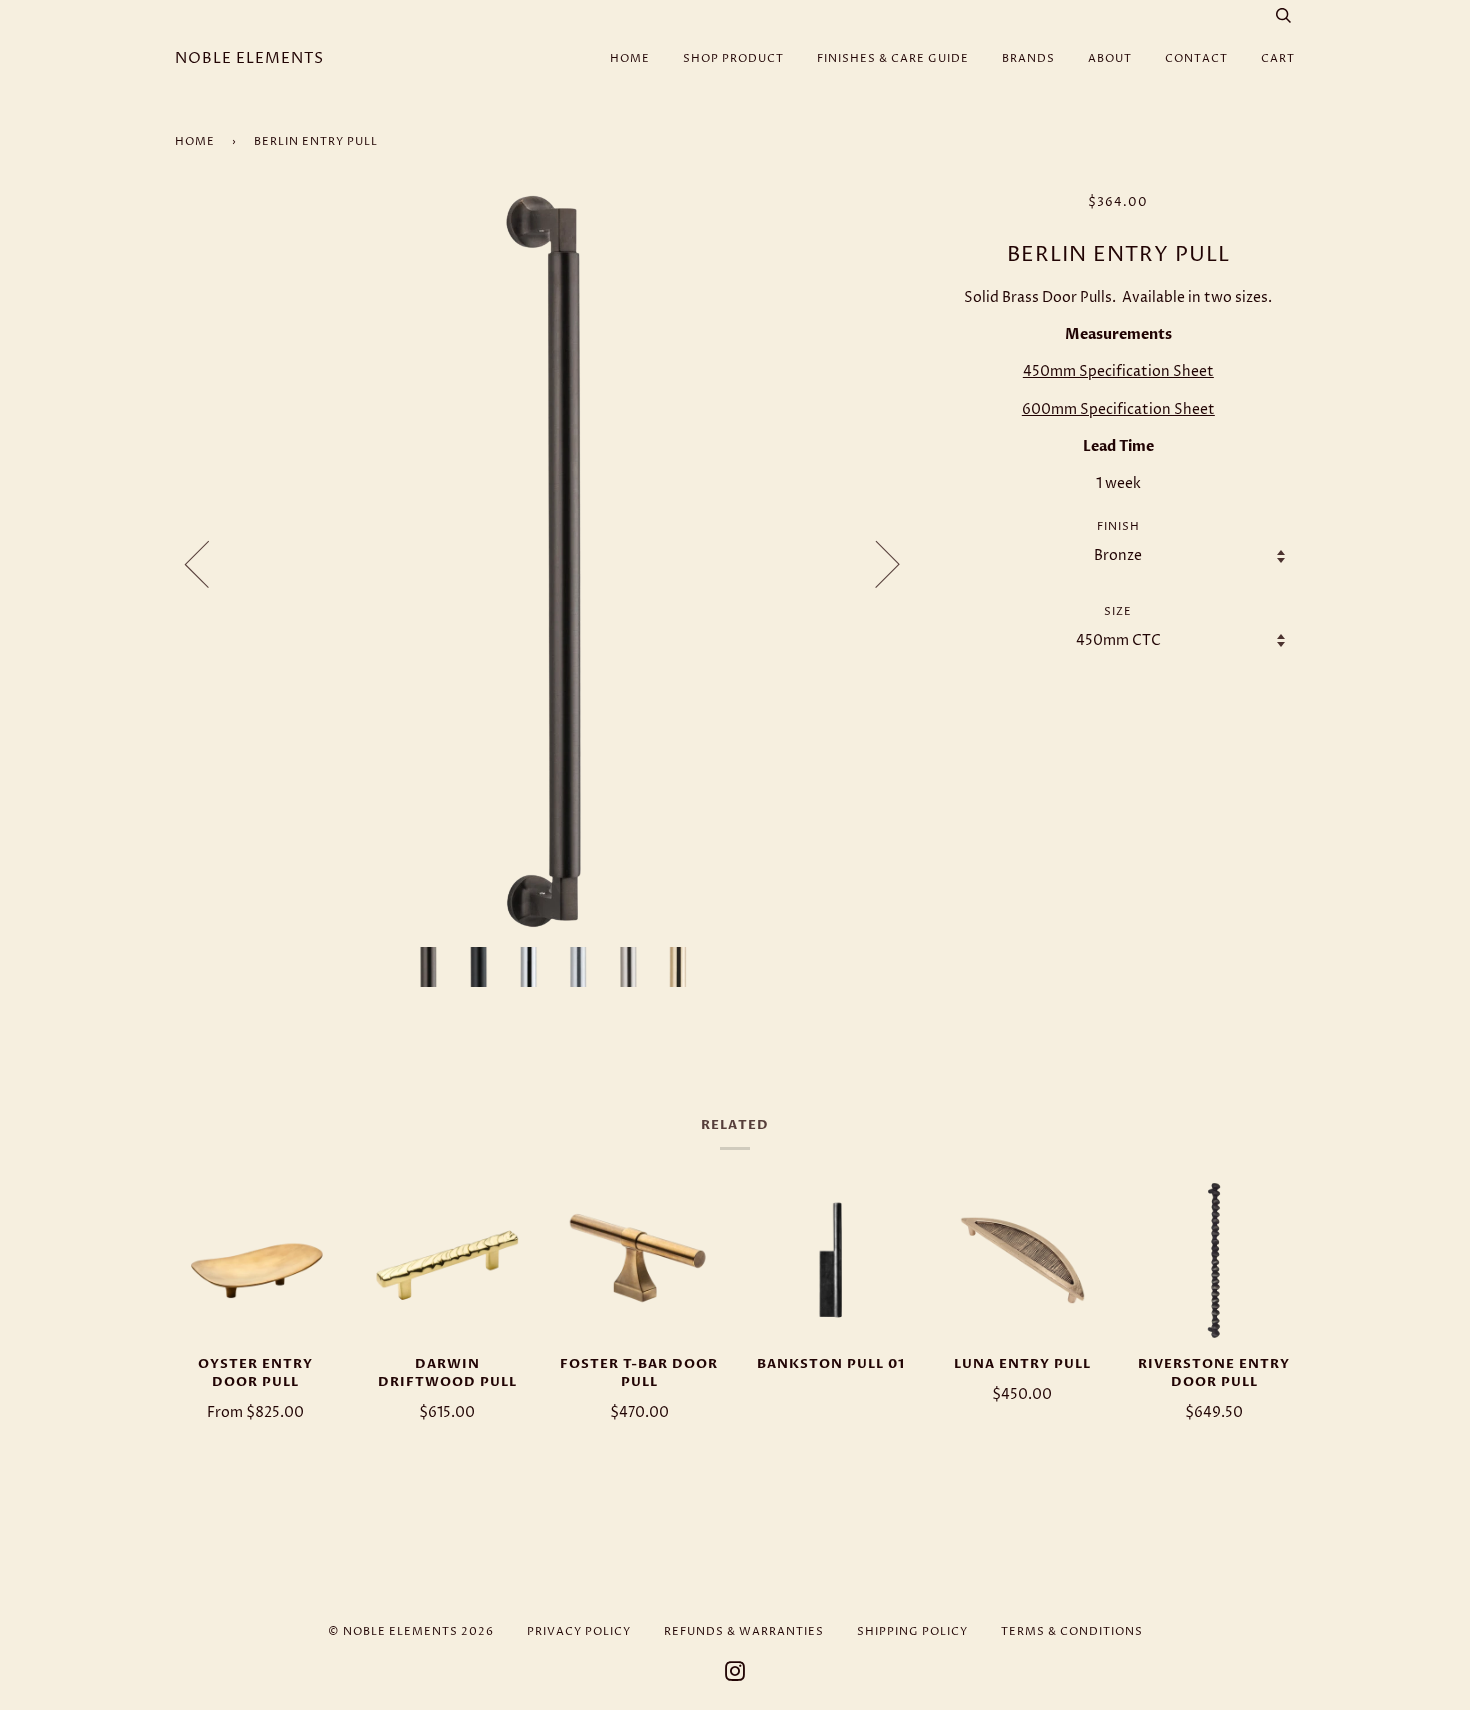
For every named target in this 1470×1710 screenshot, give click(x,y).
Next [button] (875, 563)
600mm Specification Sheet (1118, 409)
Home (630, 58)
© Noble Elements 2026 (411, 1631)
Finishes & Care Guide (893, 58)
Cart (1278, 58)
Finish (1118, 526)
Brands (1028, 58)
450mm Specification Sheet (1118, 371)
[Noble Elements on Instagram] (735, 1675)
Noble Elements (249, 58)
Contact (1196, 58)
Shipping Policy (912, 1631)
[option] (543, 563)
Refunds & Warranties (744, 1631)
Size (1118, 611)
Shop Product (733, 58)
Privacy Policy (579, 1631)
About (1110, 58)
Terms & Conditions (1072, 1631)
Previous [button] (209, 563)
